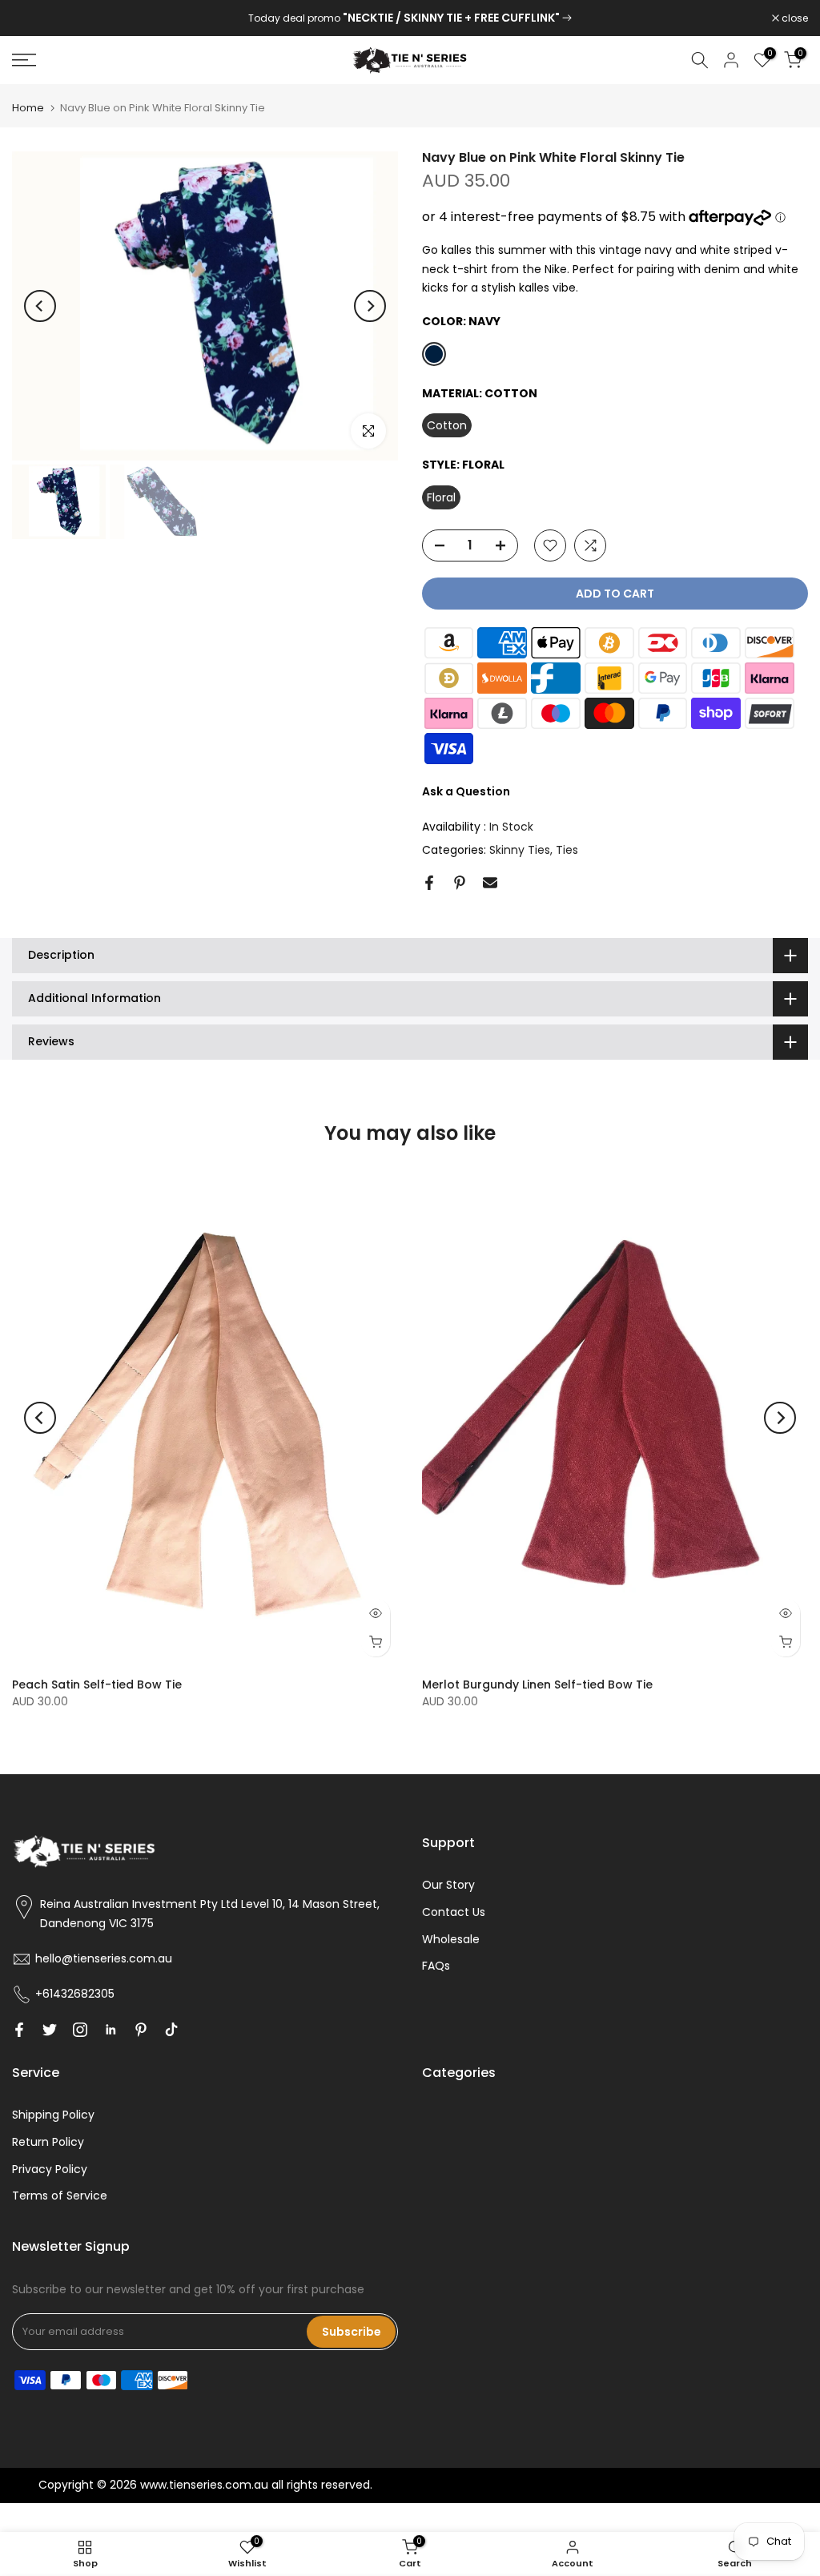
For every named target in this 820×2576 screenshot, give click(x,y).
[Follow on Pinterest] (141, 2030)
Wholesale (451, 1939)
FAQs (436, 1966)
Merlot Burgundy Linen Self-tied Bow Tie (537, 1684)
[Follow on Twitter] (50, 2030)
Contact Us (454, 1912)
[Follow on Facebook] (19, 2030)
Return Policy (48, 2142)
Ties (567, 850)
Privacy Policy (50, 2169)
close (34, 18)
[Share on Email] (490, 883)
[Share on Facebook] (429, 883)
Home (28, 108)
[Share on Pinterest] (460, 883)
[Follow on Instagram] (80, 2030)
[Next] (370, 306)
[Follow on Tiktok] (171, 2030)
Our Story (448, 1885)
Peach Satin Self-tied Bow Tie (97, 1684)
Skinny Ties (520, 850)
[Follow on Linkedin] (111, 2030)
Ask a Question (466, 791)
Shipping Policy (53, 2115)
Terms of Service (60, 2196)
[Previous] (40, 306)
